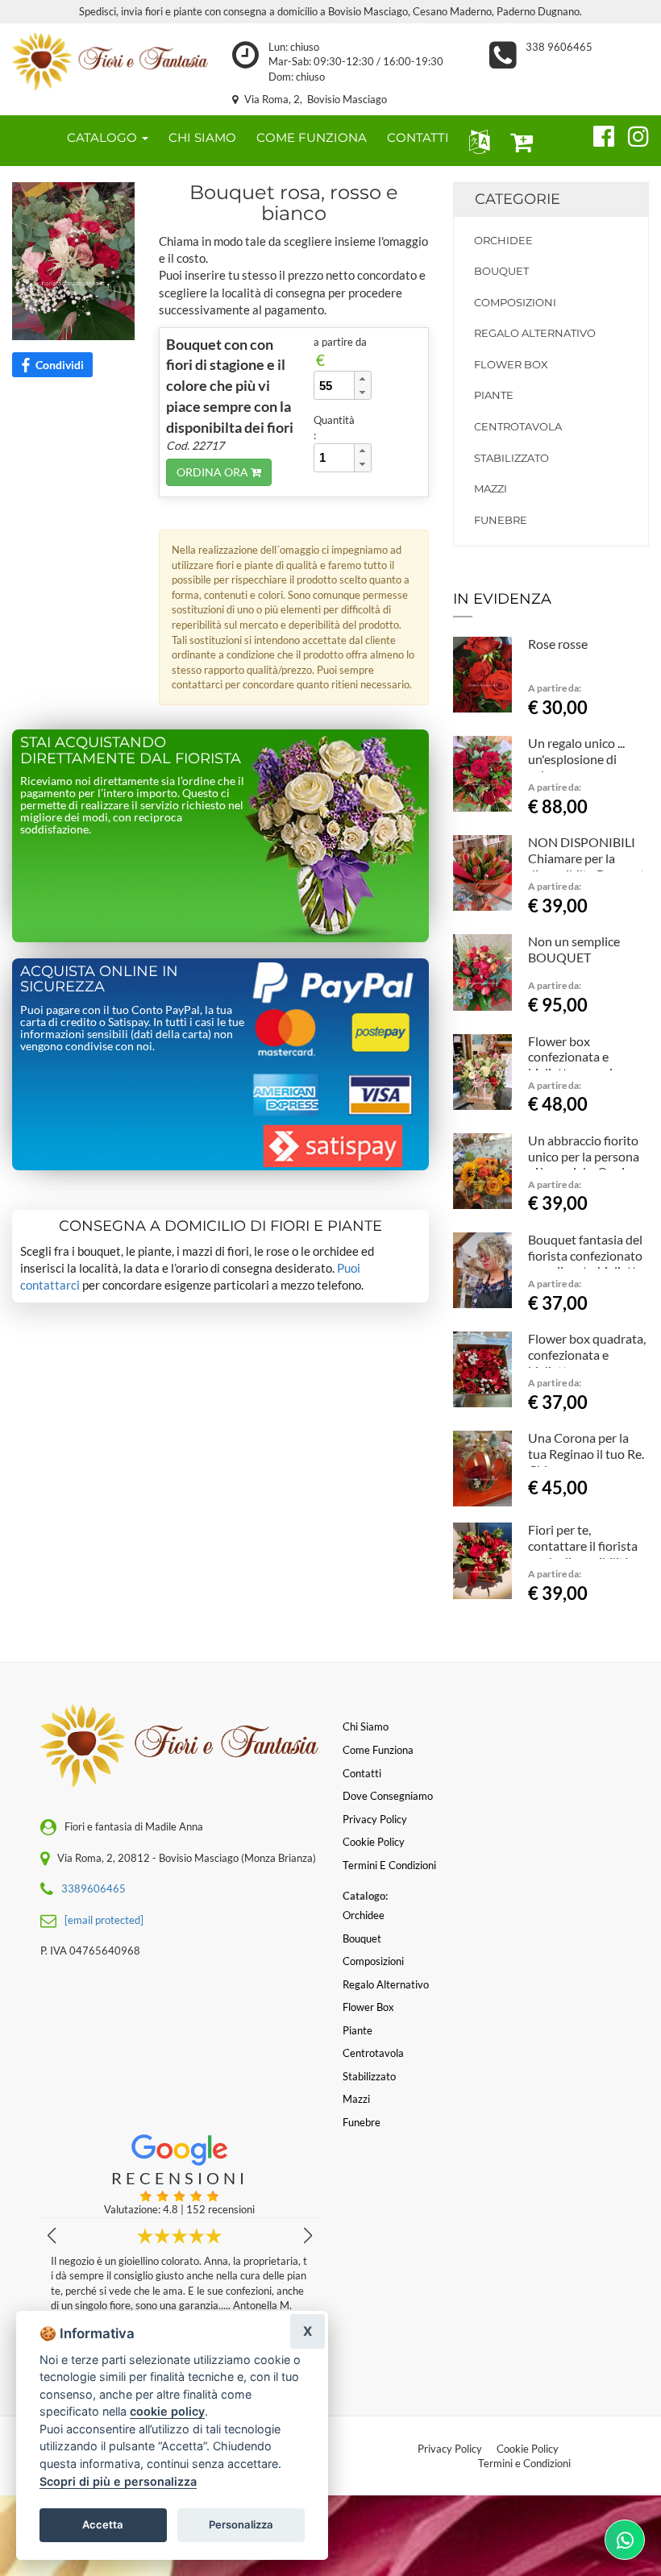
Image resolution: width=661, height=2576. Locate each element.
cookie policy (167, 2411)
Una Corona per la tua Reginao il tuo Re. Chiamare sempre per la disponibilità (587, 1461)
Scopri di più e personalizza (118, 2481)
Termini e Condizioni (524, 2463)
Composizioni (515, 302)
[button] (476, 141)
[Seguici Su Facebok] (597, 134)
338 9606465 (559, 47)
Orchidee (503, 240)
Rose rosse (558, 644)
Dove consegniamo (388, 1796)
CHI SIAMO (202, 137)
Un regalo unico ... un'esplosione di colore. (576, 759)
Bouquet (501, 271)
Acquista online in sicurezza (99, 979)
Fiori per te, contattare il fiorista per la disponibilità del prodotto (583, 1553)
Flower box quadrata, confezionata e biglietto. (587, 1354)
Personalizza (241, 2524)
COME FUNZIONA (312, 137)
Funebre (501, 520)
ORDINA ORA (214, 472)
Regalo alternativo (535, 333)
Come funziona (378, 1750)
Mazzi (491, 488)
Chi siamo (366, 1726)
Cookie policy (374, 1842)
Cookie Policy (528, 2449)
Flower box (511, 364)
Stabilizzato (511, 458)
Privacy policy (375, 1819)
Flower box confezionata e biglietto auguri (570, 1057)
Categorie (518, 199)
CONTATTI (418, 137)
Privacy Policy (450, 2449)
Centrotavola (518, 426)
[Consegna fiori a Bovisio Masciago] (110, 61)
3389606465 (94, 1888)
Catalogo (104, 137)
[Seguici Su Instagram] (632, 134)
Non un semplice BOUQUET (574, 949)
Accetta (103, 2524)
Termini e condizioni (389, 1865)
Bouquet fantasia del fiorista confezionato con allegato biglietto (586, 1255)
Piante (494, 395)
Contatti (362, 1773)
